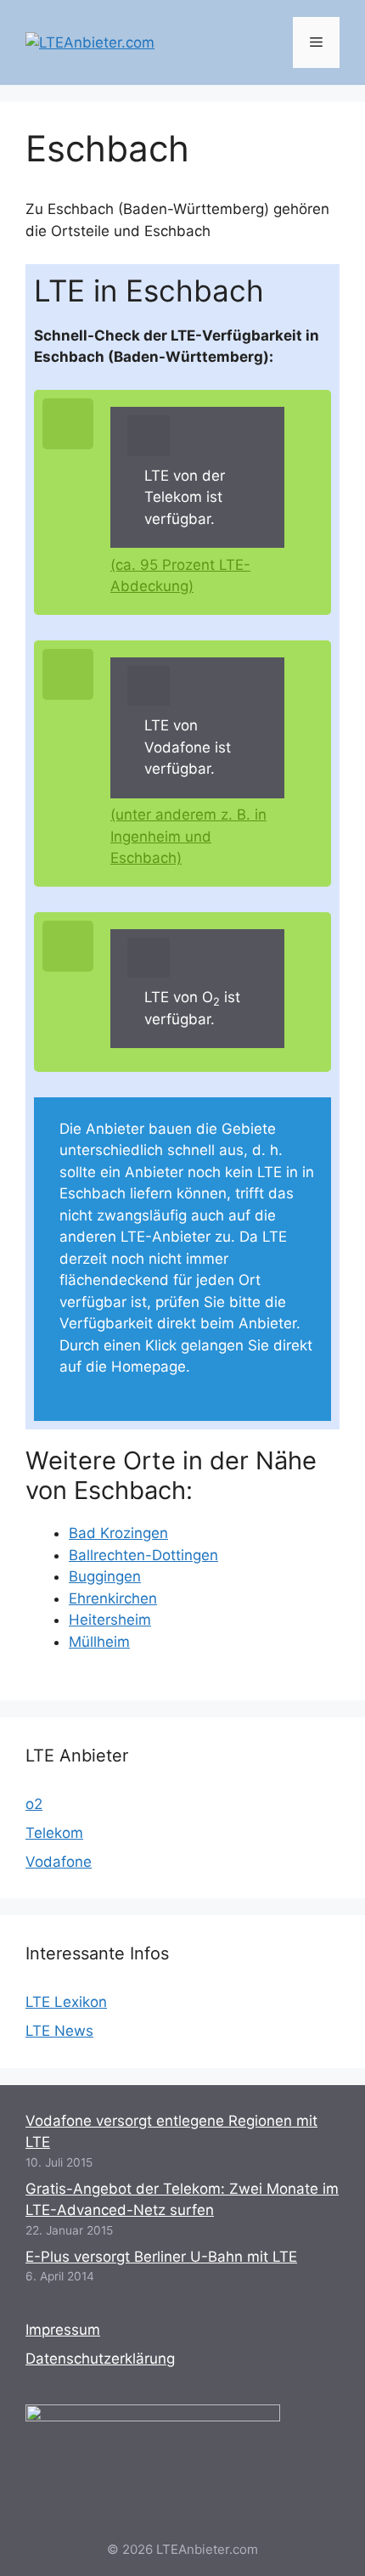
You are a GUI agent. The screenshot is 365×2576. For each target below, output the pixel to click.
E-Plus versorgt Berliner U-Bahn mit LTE (161, 2257)
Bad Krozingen (118, 1533)
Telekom (54, 1833)
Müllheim (99, 1642)
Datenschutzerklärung (100, 2359)
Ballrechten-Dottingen (143, 1555)
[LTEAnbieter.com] (90, 42)
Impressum (63, 2330)
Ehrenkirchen (113, 1598)
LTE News (59, 2031)
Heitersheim (110, 1620)
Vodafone (59, 1862)
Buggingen (105, 1576)
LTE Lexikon (66, 2002)
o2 (34, 1804)
